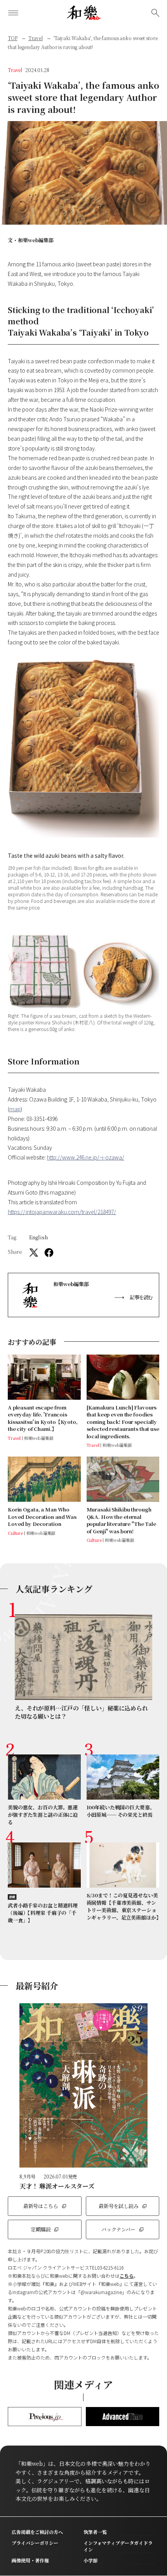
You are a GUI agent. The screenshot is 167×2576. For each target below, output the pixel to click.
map (15, 1109)
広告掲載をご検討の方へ (37, 2532)
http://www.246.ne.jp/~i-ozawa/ (86, 1157)
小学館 (90, 2560)
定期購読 (41, 2229)
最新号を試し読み (119, 2206)
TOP (13, 38)
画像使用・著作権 (30, 2560)
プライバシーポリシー (35, 2543)
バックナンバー (118, 2229)
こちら (127, 2276)
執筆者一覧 (95, 2532)
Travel (36, 38)
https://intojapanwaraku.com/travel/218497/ (62, 1212)
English (38, 1237)
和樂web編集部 (36, 240)
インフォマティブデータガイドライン (118, 2546)
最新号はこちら (41, 2206)
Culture (15, 1533)
